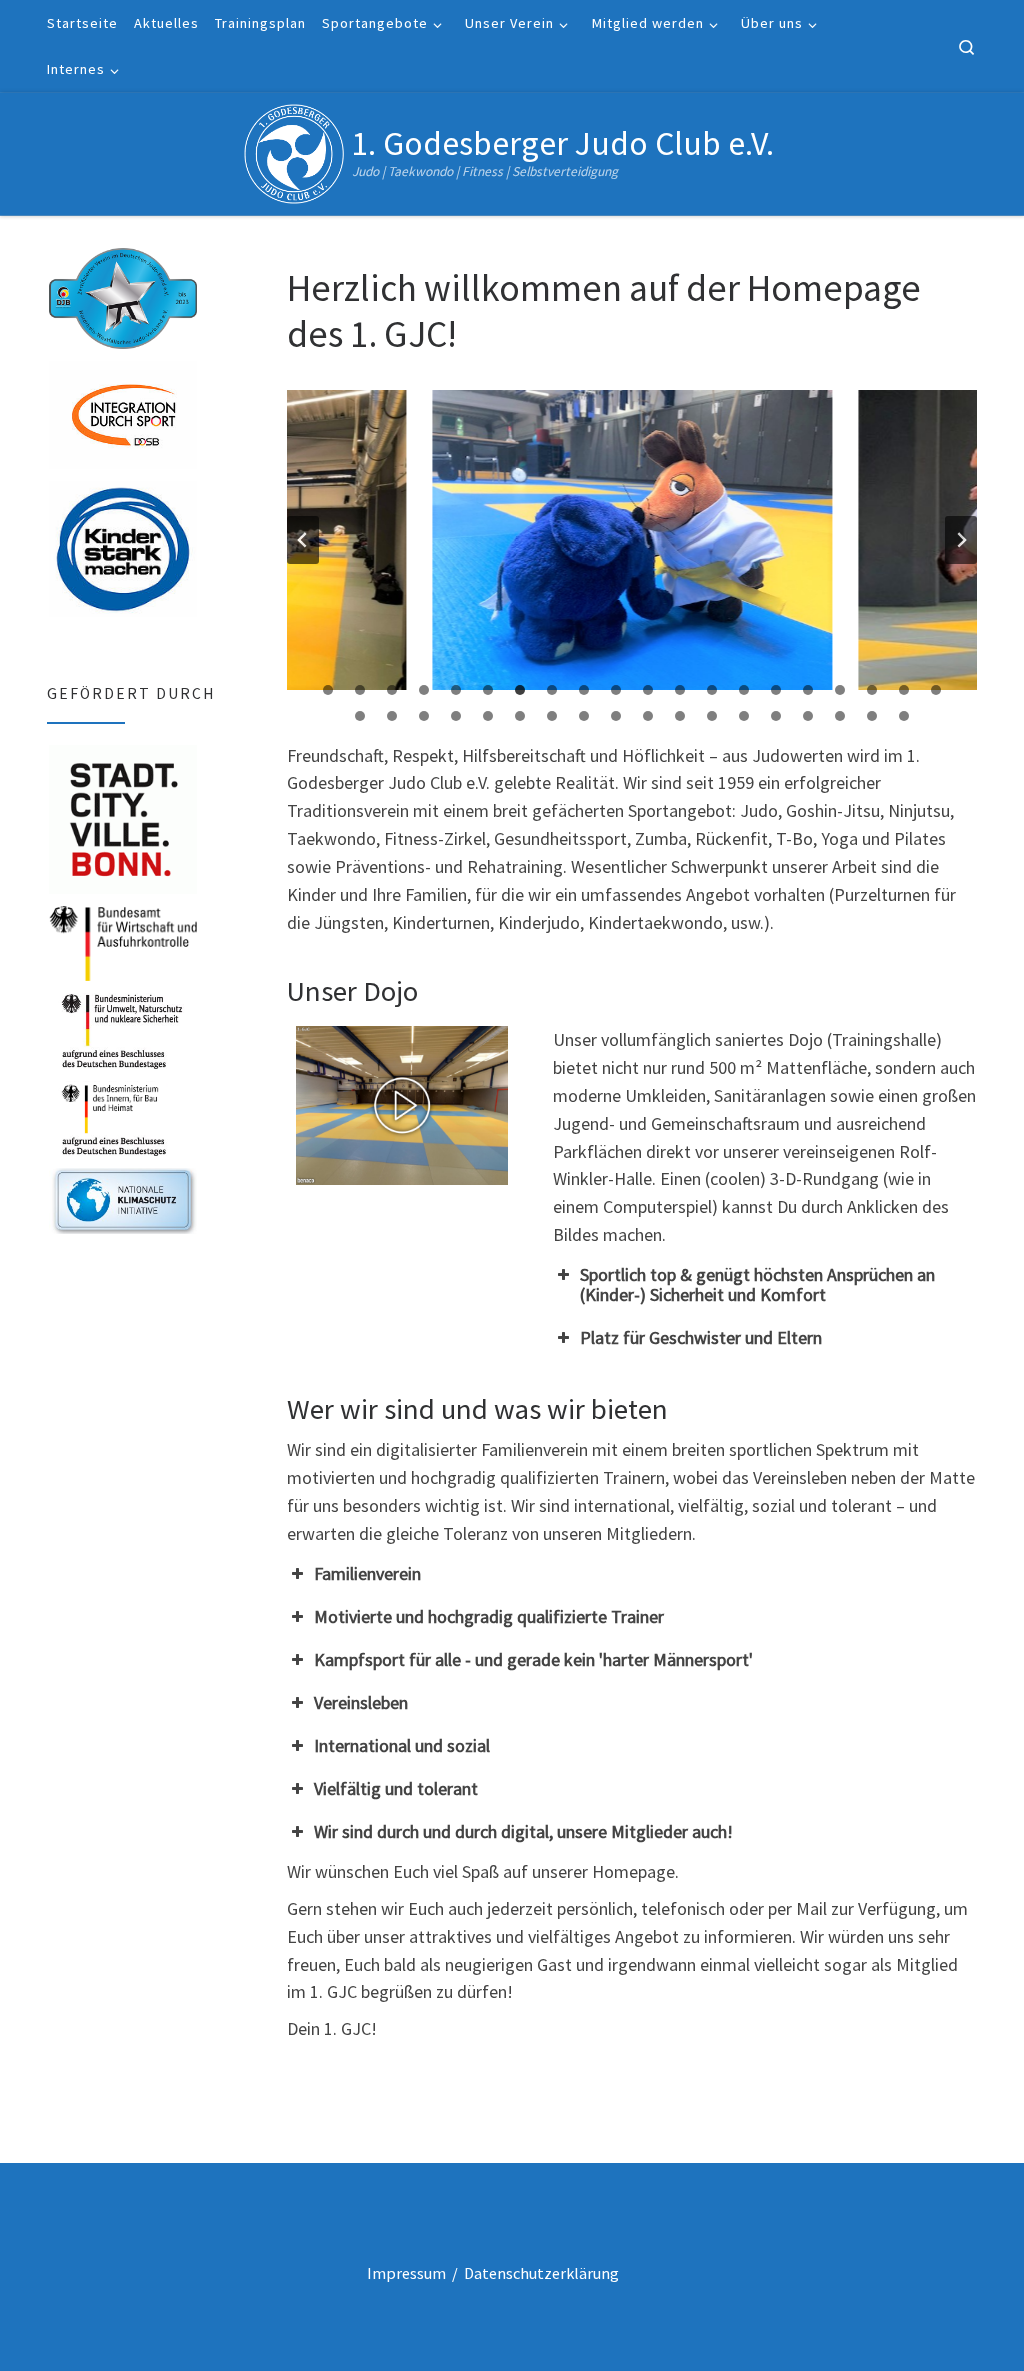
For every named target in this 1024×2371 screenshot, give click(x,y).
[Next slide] (961, 540)
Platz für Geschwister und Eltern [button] (701, 1337)
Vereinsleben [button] (361, 1702)
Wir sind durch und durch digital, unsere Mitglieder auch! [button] (523, 1831)
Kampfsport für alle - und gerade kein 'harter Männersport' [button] (533, 1659)
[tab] (328, 690)
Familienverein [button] (367, 1573)
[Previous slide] (303, 540)
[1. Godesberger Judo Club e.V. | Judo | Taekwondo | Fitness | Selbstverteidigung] (294, 150)
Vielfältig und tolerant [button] (396, 1788)
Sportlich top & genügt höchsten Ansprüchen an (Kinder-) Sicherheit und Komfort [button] (757, 1284)
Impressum (406, 2273)
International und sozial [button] (402, 1745)
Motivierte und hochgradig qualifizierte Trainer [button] (489, 1616)
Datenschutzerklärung (541, 2273)
